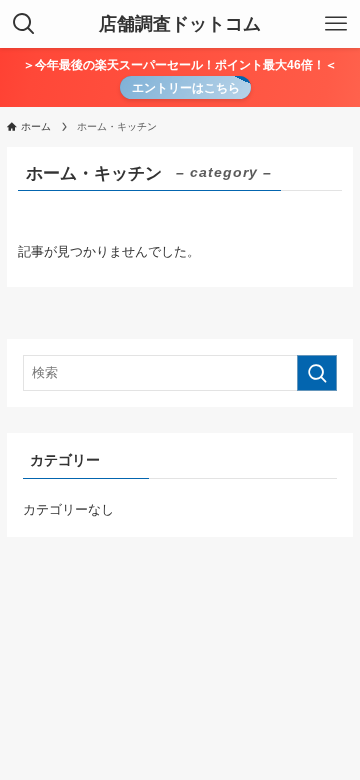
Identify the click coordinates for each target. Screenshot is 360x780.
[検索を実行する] (317, 373)
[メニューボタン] (336, 24)
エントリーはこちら (186, 87)
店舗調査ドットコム (180, 24)
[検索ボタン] (24, 24)
